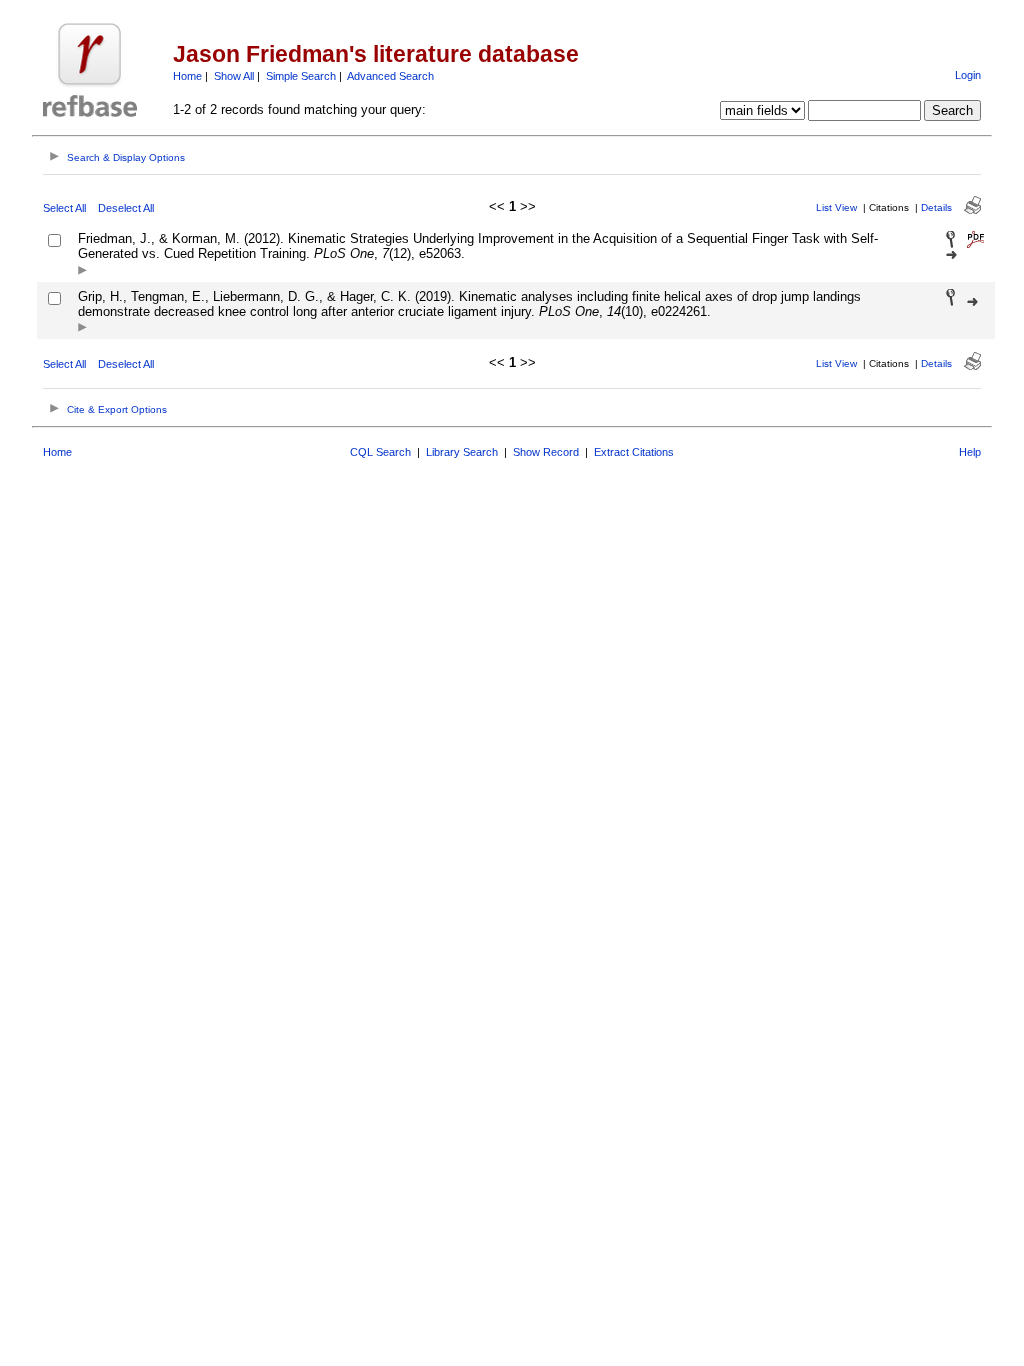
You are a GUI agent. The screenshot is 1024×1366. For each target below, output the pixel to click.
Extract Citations (634, 452)
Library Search (462, 452)
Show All (234, 76)
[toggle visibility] (82, 271)
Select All (64, 208)
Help (970, 452)
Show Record (546, 452)
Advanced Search (390, 76)
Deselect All (126, 208)
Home (187, 76)
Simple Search (301, 76)
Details (936, 207)
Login (968, 75)
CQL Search (380, 452)
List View (836, 207)
